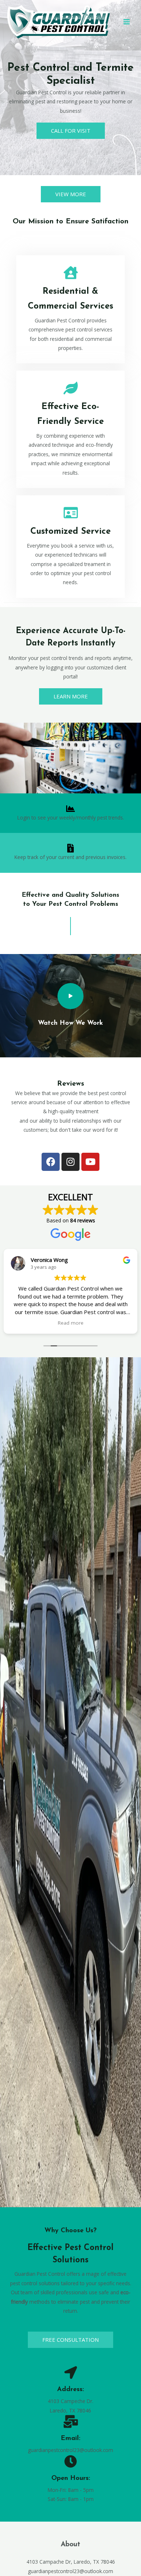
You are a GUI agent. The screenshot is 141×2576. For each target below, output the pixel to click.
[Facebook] (51, 1162)
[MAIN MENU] (127, 22)
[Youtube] (90, 1162)
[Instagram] (70, 1162)
